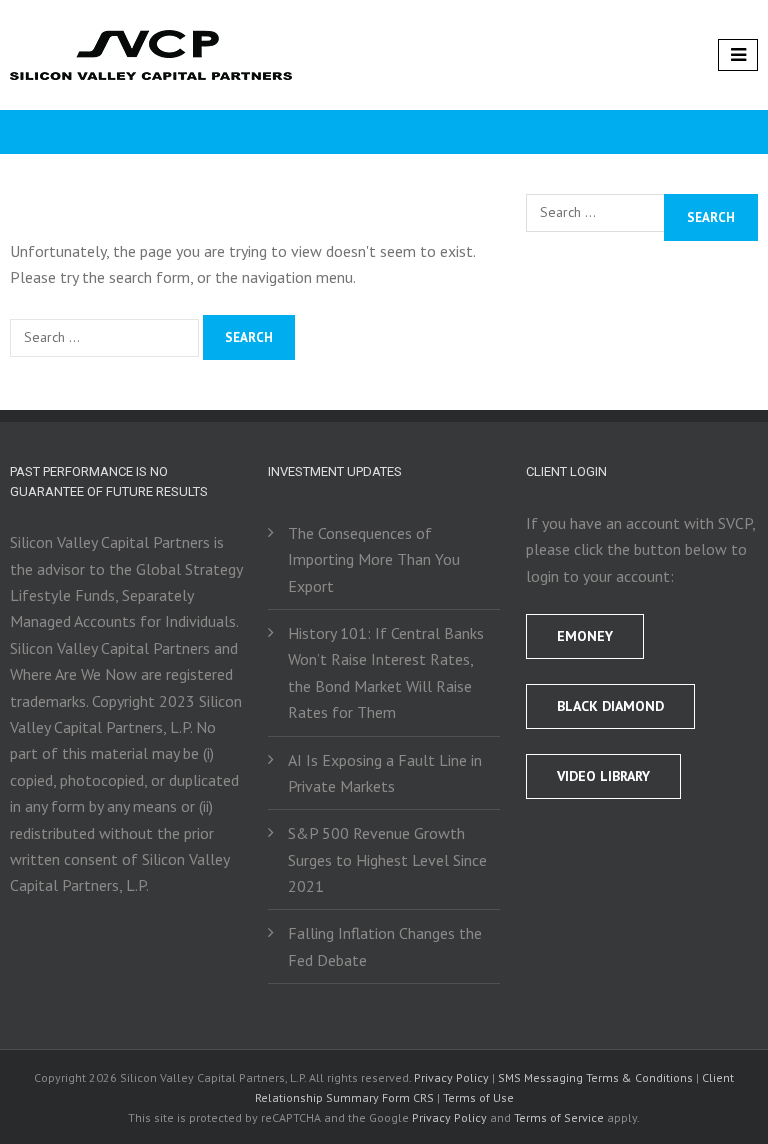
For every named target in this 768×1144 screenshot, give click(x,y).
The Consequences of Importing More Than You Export (374, 559)
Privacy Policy (451, 1077)
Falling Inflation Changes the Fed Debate (385, 946)
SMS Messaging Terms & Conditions (595, 1077)
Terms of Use (478, 1097)
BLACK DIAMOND (610, 706)
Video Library (603, 776)
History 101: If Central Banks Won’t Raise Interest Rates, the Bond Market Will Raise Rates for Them (386, 672)
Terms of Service (559, 1117)
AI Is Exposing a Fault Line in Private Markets (385, 773)
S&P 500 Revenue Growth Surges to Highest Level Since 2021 (387, 859)
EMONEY (585, 636)
